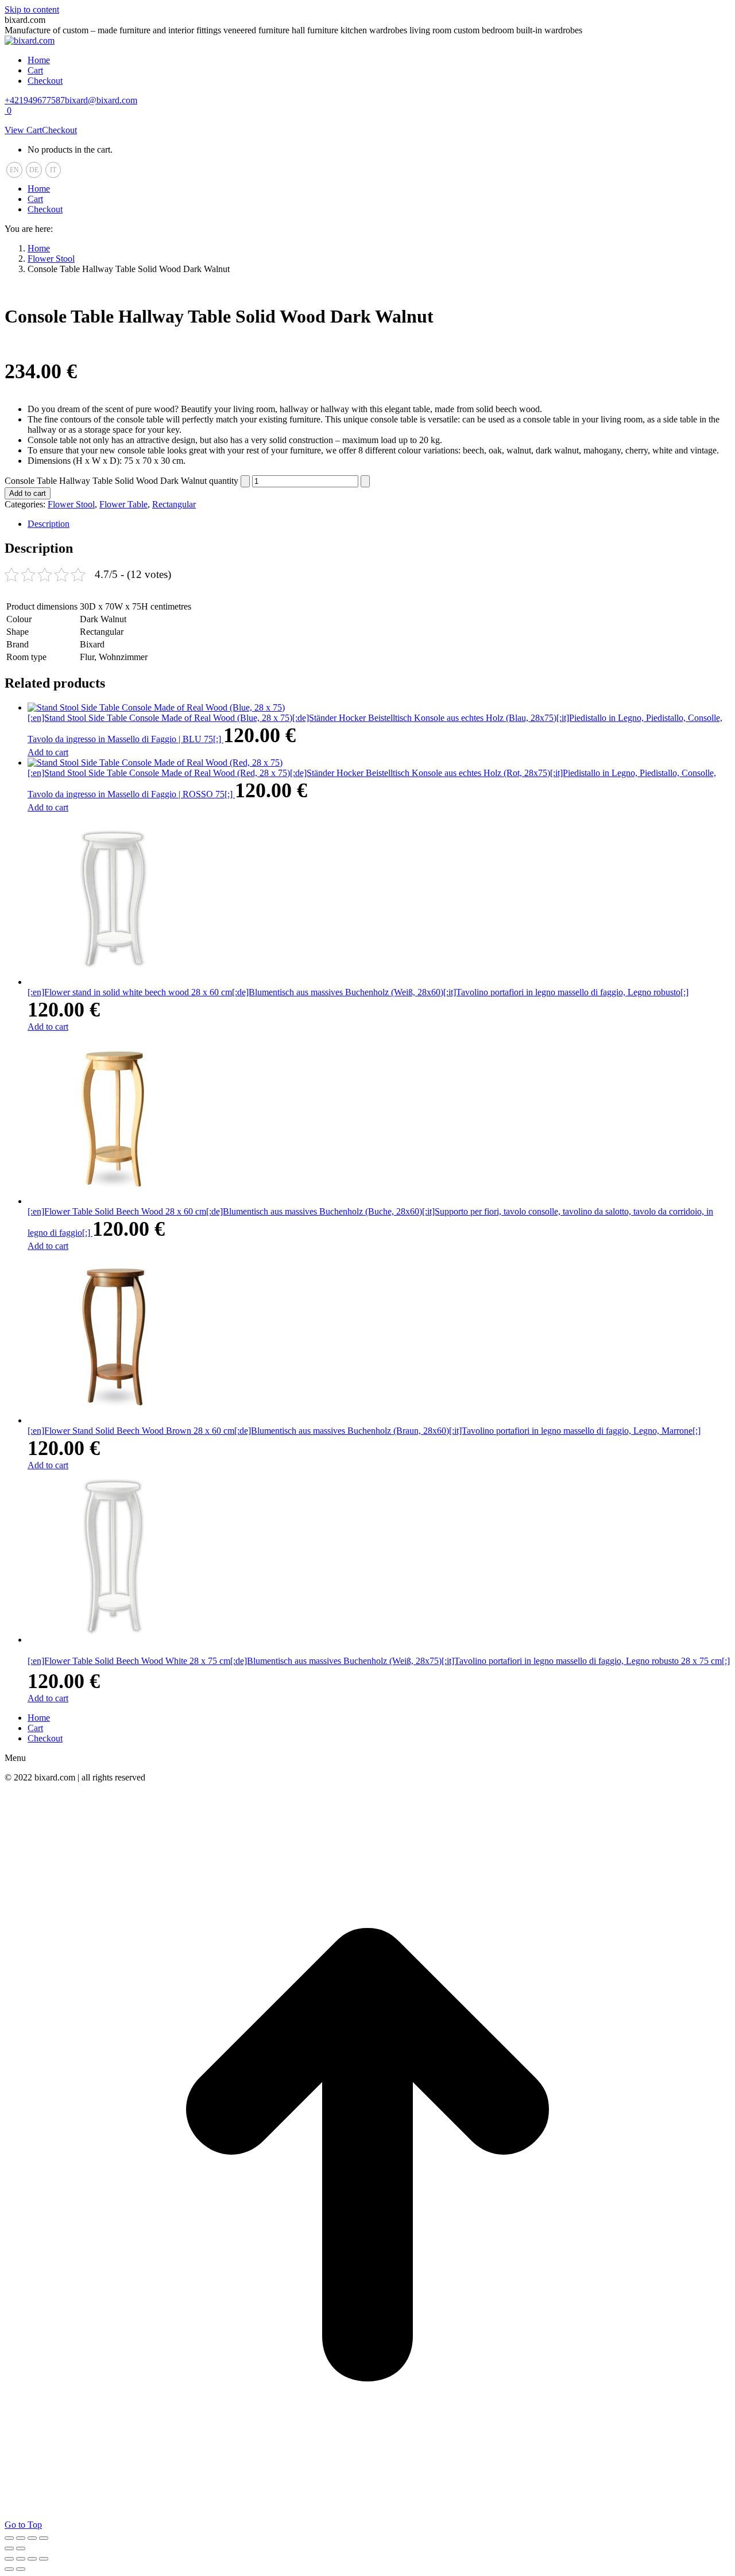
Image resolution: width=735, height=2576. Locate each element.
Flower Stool (71, 504)
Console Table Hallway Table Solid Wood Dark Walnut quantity (121, 481)
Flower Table (123, 504)
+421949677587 (35, 100)
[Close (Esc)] (44, 2538)
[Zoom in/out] (9, 2538)
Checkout (59, 130)
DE (34, 170)
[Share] (32, 2538)
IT (53, 170)
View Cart (23, 130)
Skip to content (32, 9)
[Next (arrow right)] (21, 2548)
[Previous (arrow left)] (9, 2548)
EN (14, 170)
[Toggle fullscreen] (21, 2538)
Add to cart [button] (48, 752)
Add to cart (28, 493)
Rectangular (174, 504)
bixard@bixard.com (101, 100)
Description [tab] (49, 524)
